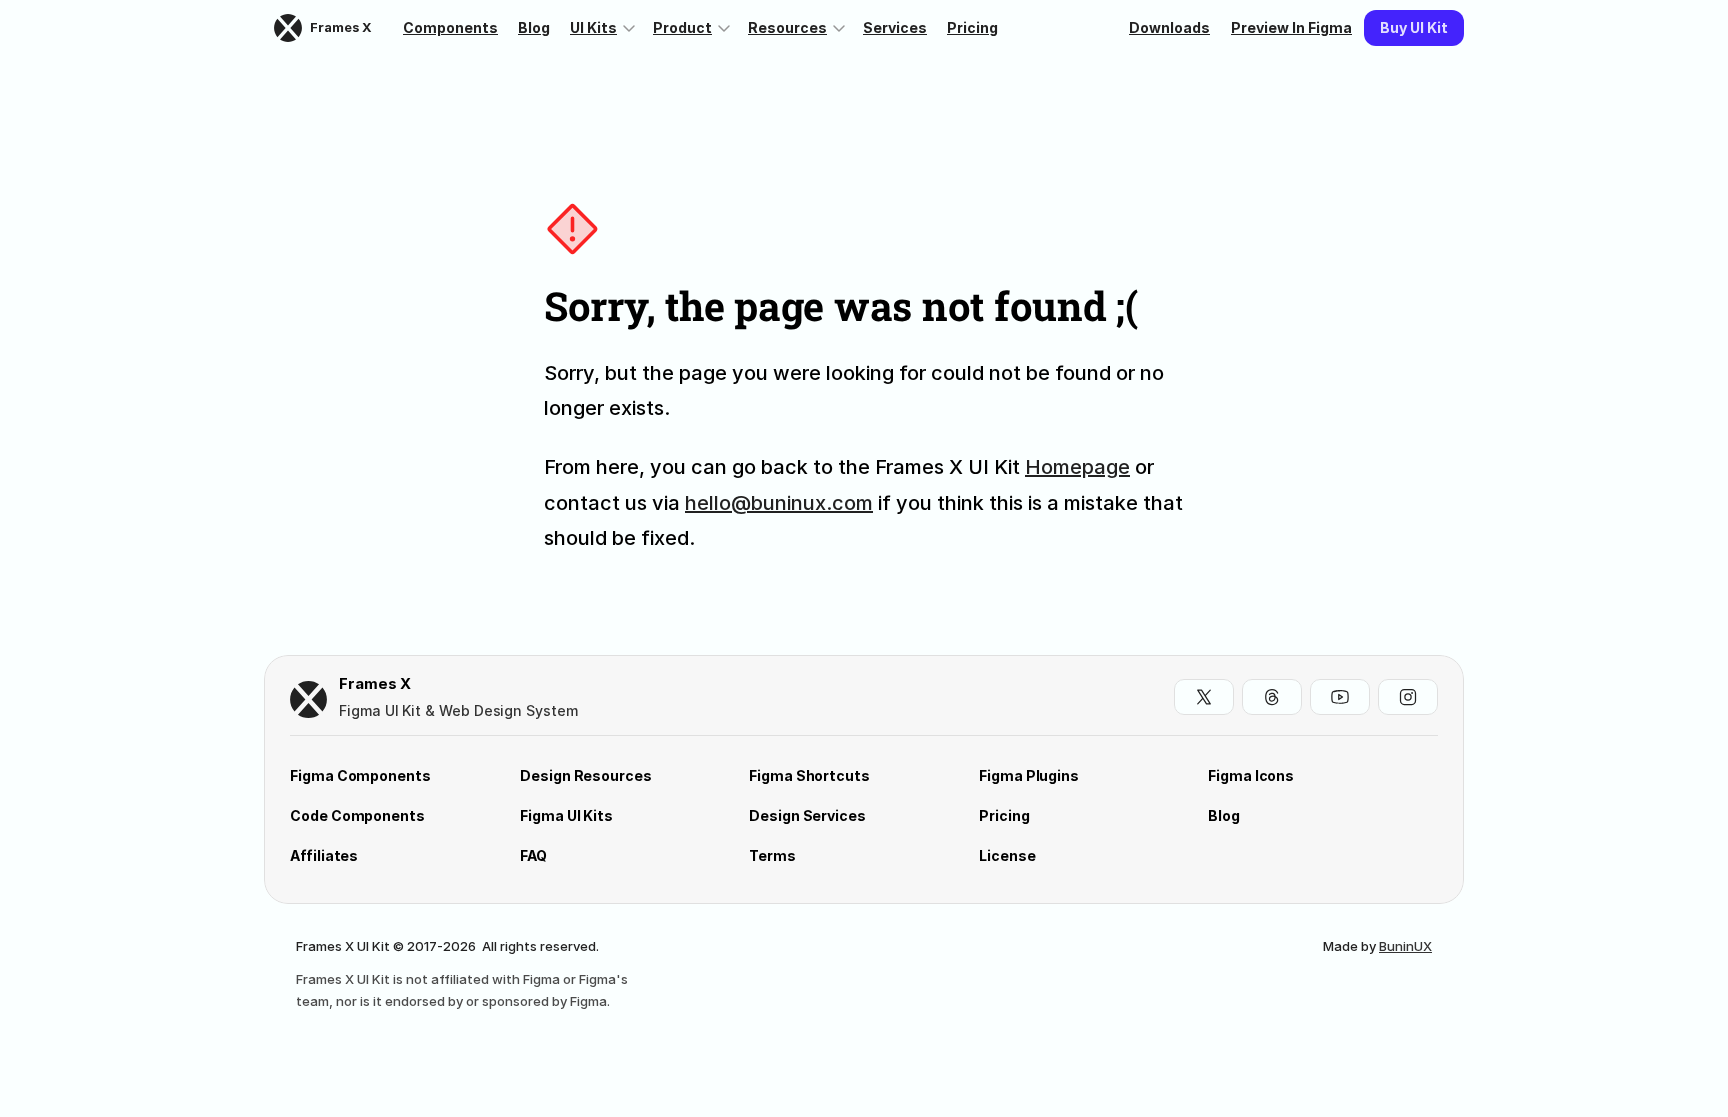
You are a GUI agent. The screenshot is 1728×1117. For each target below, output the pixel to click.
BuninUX (1405, 946)
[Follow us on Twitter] (1204, 697)
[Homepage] (308, 699)
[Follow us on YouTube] (1340, 697)
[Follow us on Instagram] (1408, 697)
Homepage (1077, 467)
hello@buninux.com (779, 503)
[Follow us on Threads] (1272, 697)
